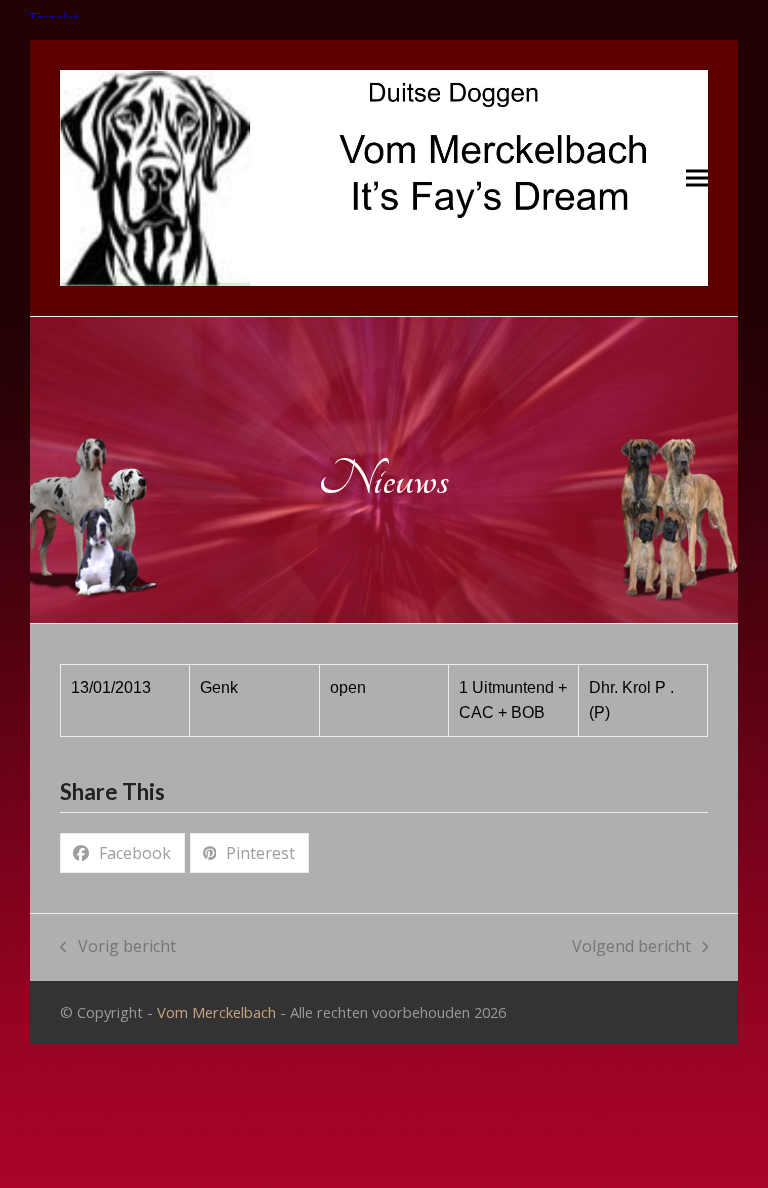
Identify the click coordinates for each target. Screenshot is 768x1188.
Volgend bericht (631, 947)
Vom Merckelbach (216, 1012)
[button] (697, 178)
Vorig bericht (118, 947)
